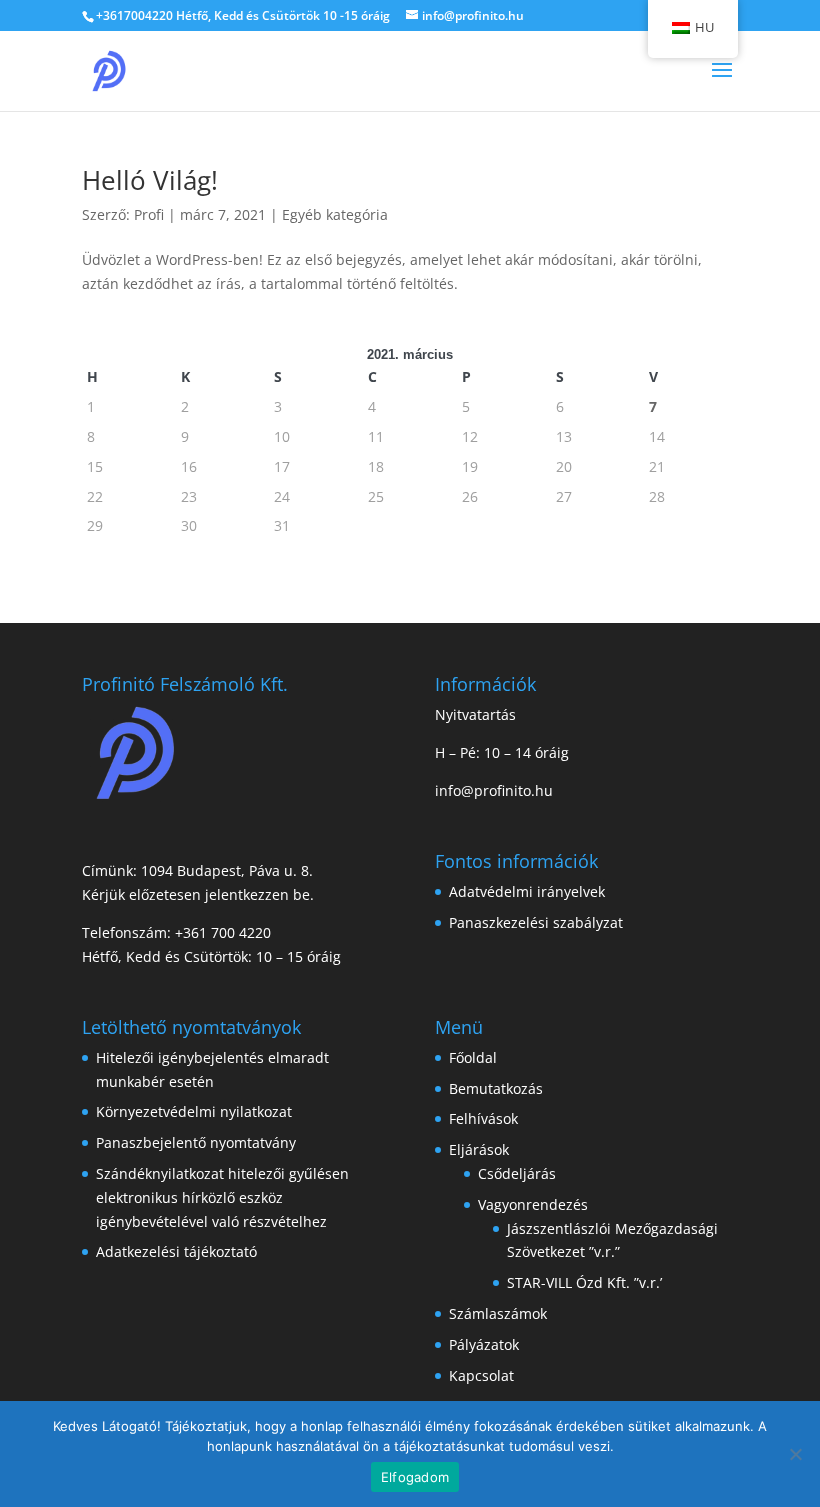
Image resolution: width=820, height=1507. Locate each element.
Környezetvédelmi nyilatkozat (194, 1111)
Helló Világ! (150, 180)
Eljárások (479, 1149)
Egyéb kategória (335, 214)
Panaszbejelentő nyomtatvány (196, 1142)
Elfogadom (415, 1477)
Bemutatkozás (496, 1088)
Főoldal (473, 1057)
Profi (149, 214)
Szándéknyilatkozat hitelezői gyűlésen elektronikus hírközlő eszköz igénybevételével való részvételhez (222, 1197)
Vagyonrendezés (533, 1204)
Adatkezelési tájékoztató (176, 1251)
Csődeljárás (517, 1173)
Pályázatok (484, 1344)
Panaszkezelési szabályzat (536, 922)
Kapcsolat (481, 1375)
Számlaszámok (498, 1313)
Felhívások (483, 1118)
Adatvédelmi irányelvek (527, 891)
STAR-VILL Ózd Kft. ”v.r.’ (584, 1282)
